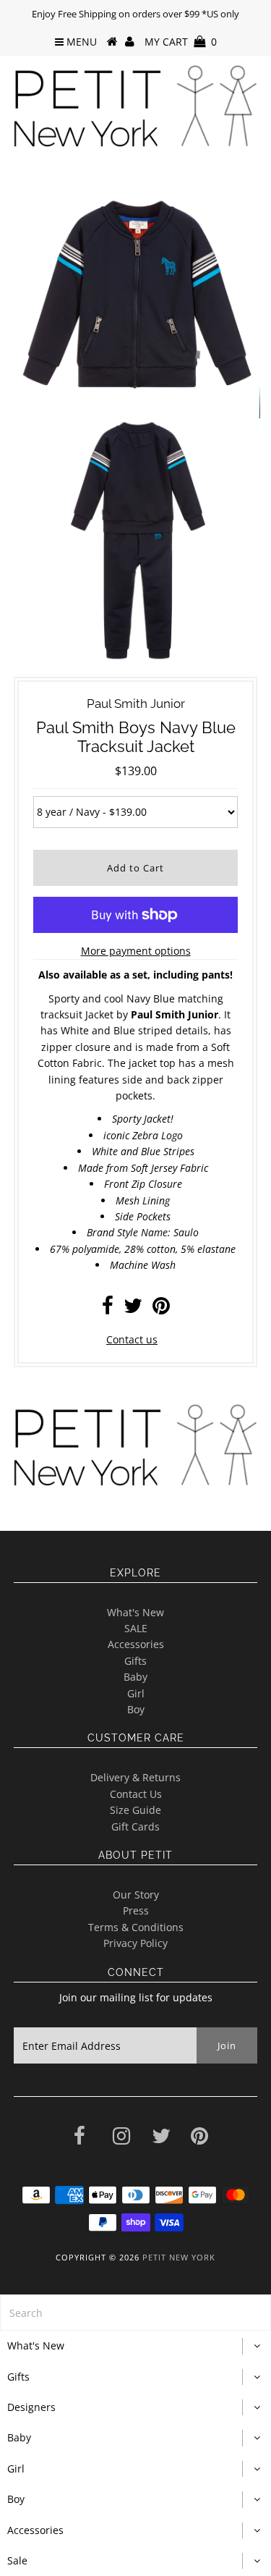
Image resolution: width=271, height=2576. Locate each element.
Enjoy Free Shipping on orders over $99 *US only (135, 14)
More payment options (136, 951)
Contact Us (136, 1794)
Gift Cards (135, 1827)
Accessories (136, 1644)
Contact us (132, 1339)
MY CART (181, 42)
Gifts (135, 1661)
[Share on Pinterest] (161, 1309)
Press (136, 1910)
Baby (135, 1677)
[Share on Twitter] (133, 1309)
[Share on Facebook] (108, 1309)
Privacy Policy (135, 1943)
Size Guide (135, 1810)
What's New (135, 1612)
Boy (136, 1709)
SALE (136, 1628)
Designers (31, 2407)
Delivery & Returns (135, 1777)
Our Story (136, 1895)
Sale (17, 2560)
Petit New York (179, 2257)
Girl (136, 1693)
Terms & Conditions (136, 1927)
